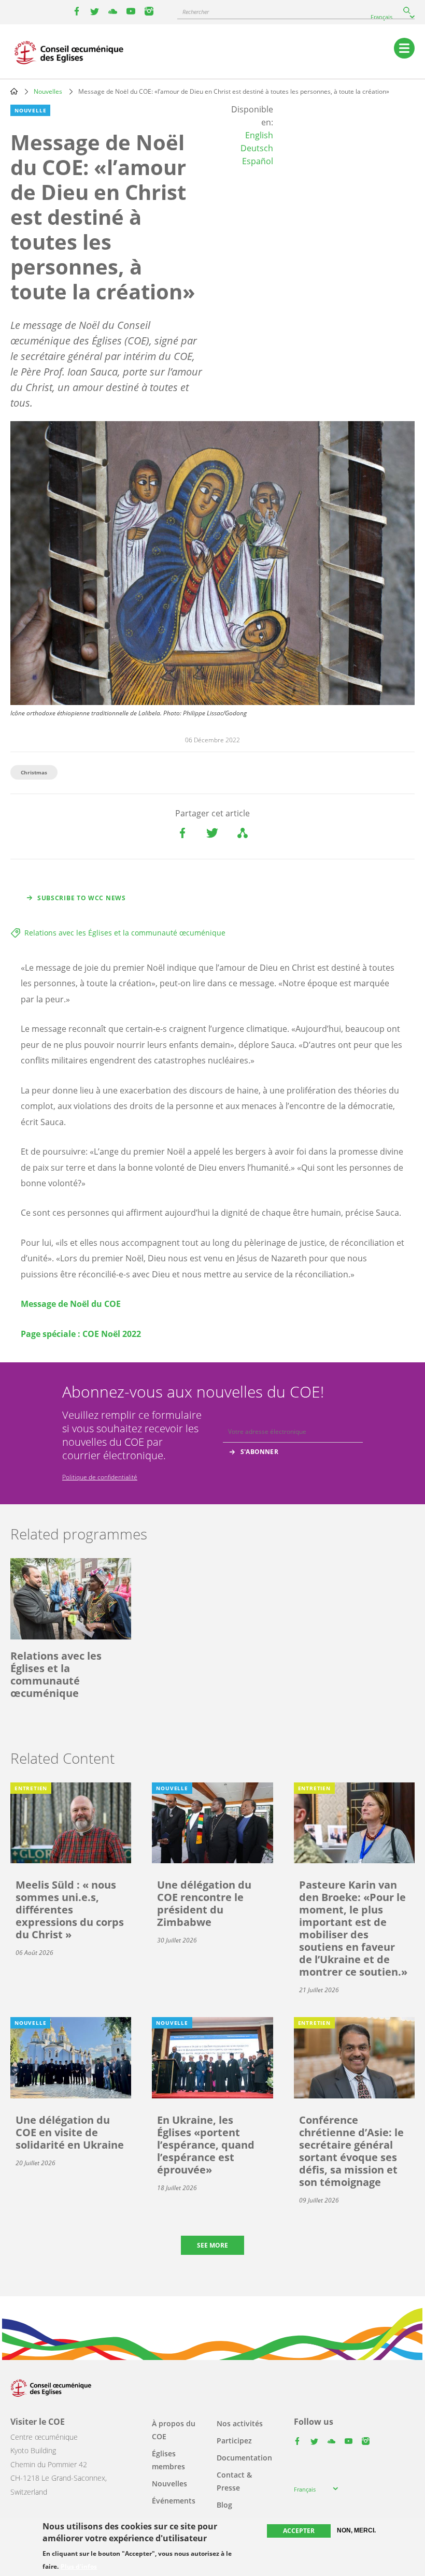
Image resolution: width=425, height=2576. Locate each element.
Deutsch (257, 148)
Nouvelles (48, 91)
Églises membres (168, 2460)
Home (14, 91)
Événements (174, 2501)
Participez (234, 2441)
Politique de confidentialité (100, 1477)
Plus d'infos (79, 2567)
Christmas (34, 772)
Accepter (299, 2531)
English (259, 135)
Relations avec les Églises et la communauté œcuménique (125, 933)
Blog (224, 2505)
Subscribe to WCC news (82, 898)
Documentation (244, 2458)
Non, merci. (356, 2530)
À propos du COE (174, 2430)
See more (212, 2245)
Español (258, 161)
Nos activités (240, 2423)
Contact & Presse (234, 2481)
